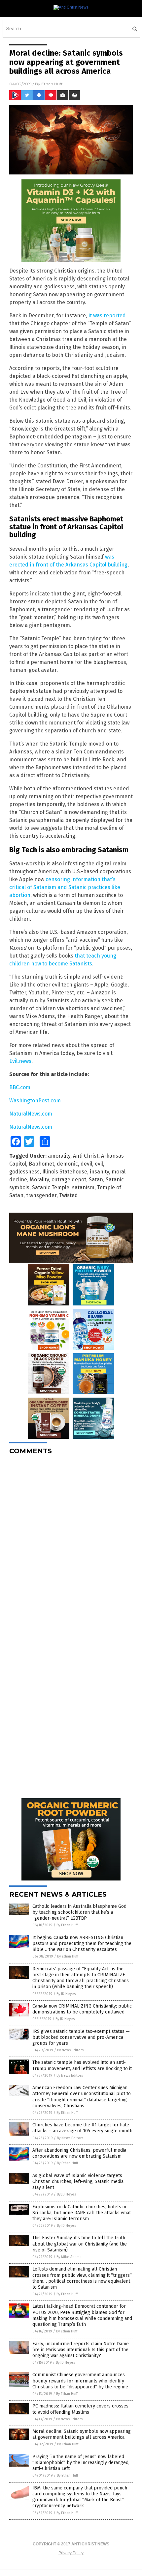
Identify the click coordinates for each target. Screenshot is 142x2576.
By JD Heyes (66, 1994)
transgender (41, 1195)
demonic (67, 1164)
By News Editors (70, 2050)
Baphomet (41, 1164)
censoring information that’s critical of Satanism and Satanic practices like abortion (65, 887)
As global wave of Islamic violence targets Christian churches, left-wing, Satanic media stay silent (78, 2182)
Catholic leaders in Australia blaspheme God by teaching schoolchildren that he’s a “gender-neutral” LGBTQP (79, 1912)
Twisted (69, 1195)
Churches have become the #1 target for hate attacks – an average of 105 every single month (82, 2128)
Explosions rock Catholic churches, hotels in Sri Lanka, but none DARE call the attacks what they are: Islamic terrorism (82, 2213)
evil (99, 1164)
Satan (96, 1180)
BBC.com (20, 1087)
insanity (99, 1172)
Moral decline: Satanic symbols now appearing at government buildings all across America (82, 2434)
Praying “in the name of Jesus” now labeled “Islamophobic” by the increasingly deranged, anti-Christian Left (81, 2463)
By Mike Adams (69, 2257)
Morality (39, 1180)
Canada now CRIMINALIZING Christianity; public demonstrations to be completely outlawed (82, 2009)
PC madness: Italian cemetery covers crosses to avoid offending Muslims (80, 2409)
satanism (83, 1187)
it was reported (107, 315)
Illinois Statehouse (65, 1172)
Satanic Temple (51, 1187)
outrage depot (69, 1180)
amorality (59, 1156)
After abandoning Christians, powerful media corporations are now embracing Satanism (79, 2153)
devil (86, 1164)
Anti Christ (86, 1156)
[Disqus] (71, 1542)
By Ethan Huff (67, 1925)
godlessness (24, 1172)
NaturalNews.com (31, 1114)
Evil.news (20, 1061)
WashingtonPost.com (35, 1101)
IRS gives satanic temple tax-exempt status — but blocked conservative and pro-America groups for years (81, 2037)
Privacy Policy (71, 2553)
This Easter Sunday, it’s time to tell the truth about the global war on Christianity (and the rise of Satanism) (80, 2244)
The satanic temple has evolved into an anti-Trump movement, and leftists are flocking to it (82, 2065)
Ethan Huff (52, 84)
